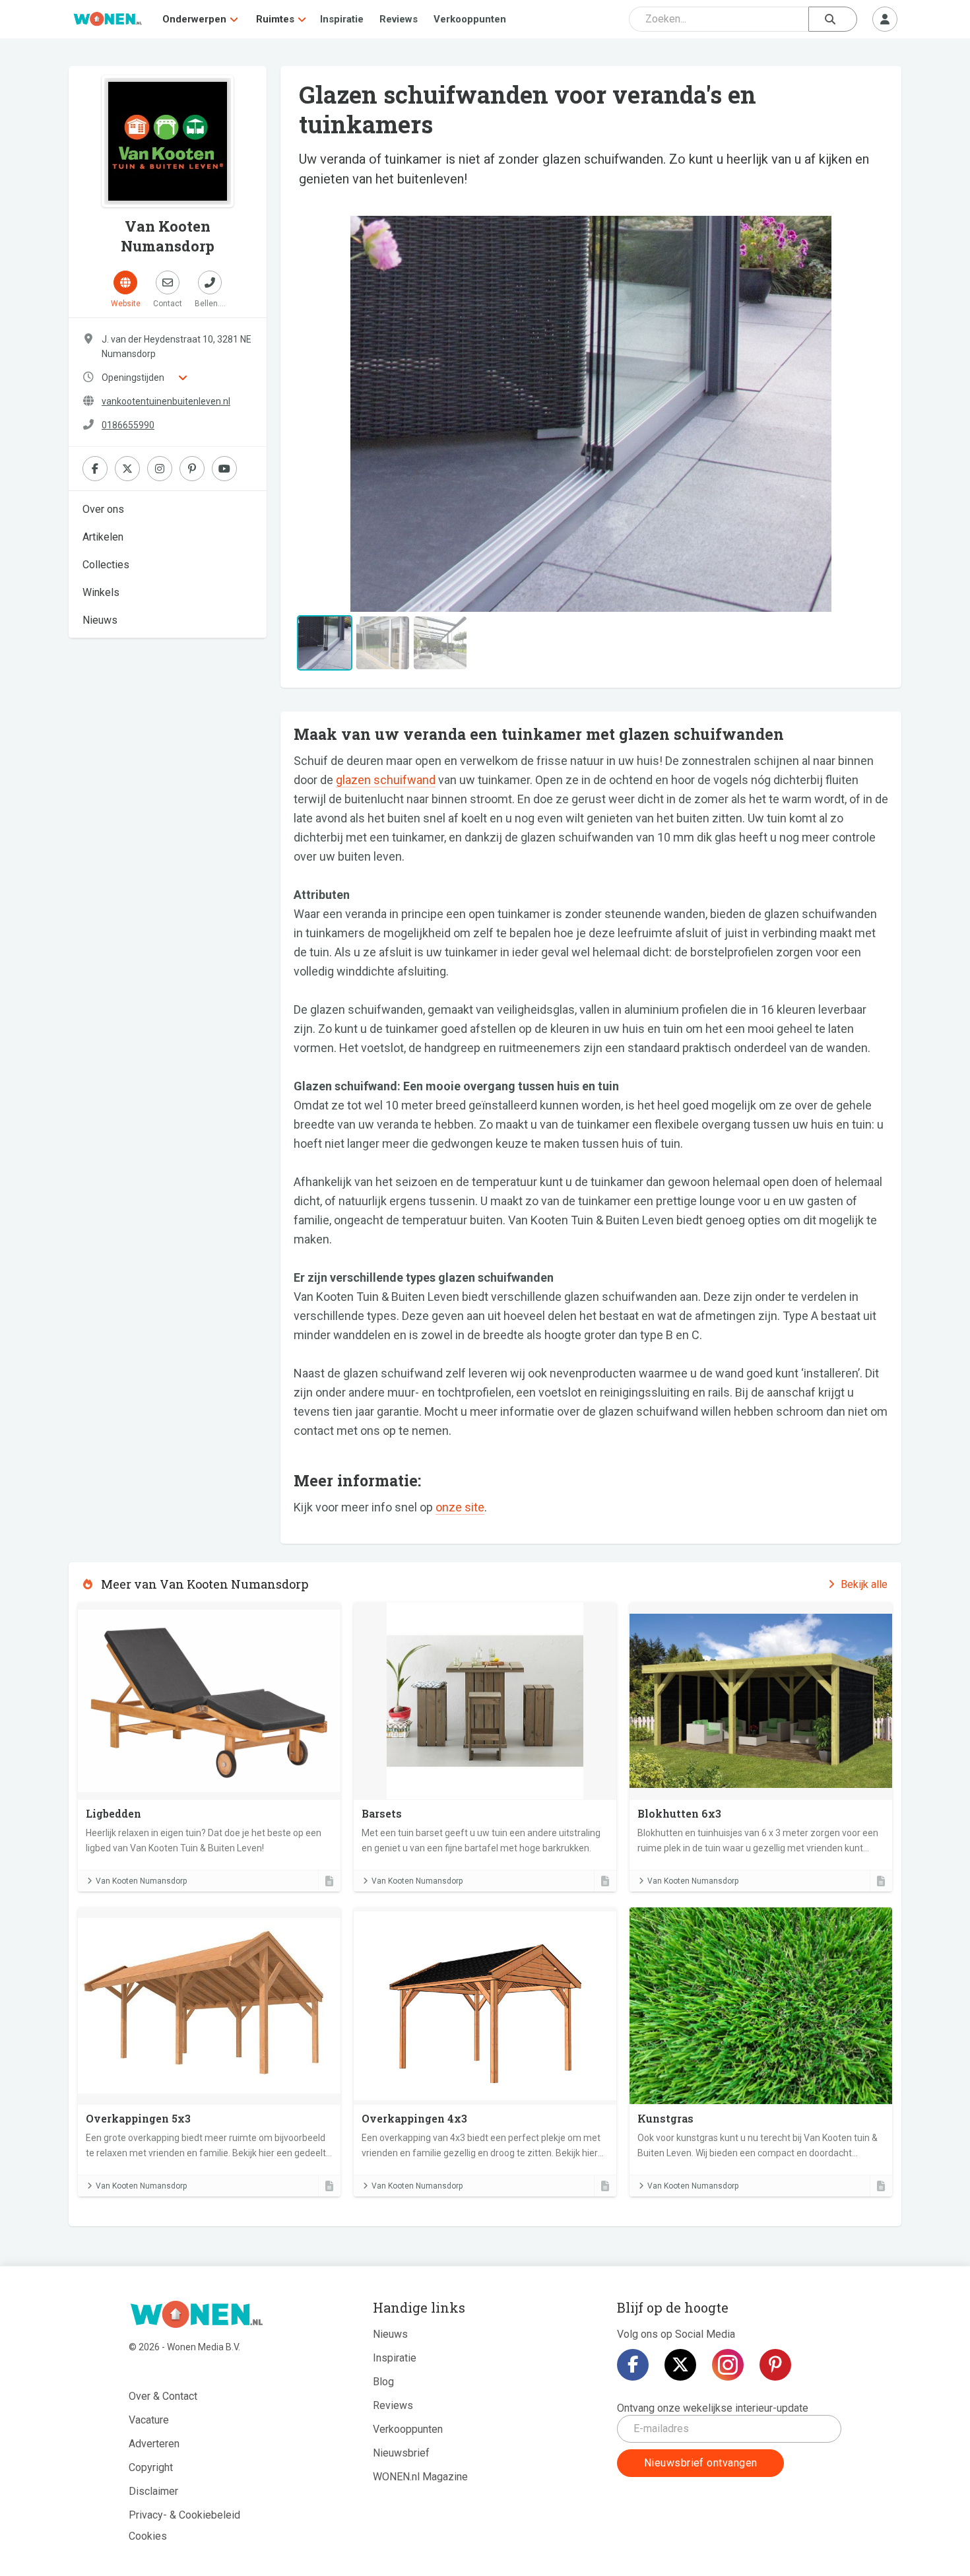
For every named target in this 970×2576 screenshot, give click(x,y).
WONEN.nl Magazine (420, 2477)
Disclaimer (153, 2491)
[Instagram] (728, 2365)
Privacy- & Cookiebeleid (184, 2515)
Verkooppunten (470, 19)
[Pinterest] (775, 2365)
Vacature (149, 2420)
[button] (338, 414)
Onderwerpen (194, 19)
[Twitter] (680, 2365)
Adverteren (154, 2444)
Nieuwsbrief (401, 2453)
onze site (460, 1507)
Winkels (101, 592)
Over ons (103, 509)
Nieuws (100, 620)
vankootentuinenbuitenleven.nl (166, 401)
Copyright (151, 2467)
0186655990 (128, 425)
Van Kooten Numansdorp (141, 1881)
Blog (383, 2382)
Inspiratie (342, 19)
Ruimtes (275, 19)
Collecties (106, 565)
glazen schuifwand (386, 780)
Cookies (148, 2536)
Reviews (399, 19)
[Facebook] (633, 2365)
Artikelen (103, 537)
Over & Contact (163, 2396)
